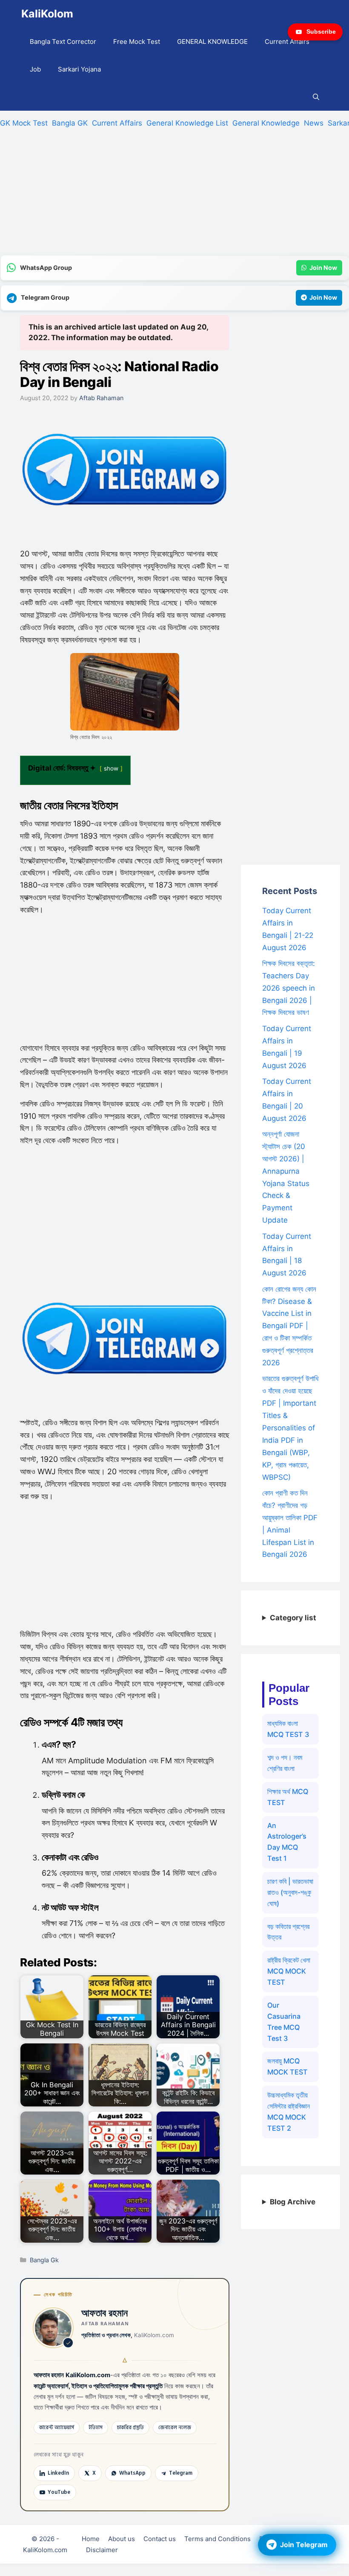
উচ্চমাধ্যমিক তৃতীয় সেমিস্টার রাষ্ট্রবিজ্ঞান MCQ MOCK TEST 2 (289, 2112)
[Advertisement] (174, 195)
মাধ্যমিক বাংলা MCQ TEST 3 (288, 1729)
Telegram (181, 2473)
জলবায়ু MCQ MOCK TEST (287, 2066)
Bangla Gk (44, 2260)
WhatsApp (132, 2473)
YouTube (59, 2492)
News (314, 123)
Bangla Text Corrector (63, 42)
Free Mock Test (137, 42)
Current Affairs (287, 42)
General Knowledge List (187, 123)
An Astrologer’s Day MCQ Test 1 (287, 1842)
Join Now (323, 268)
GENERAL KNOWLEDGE (212, 42)
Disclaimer (102, 2550)
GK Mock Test (24, 123)
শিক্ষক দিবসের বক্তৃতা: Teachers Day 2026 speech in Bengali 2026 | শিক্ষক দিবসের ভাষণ (289, 988)
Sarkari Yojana (79, 69)
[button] (316, 97)
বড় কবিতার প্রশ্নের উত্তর (288, 1932)
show (111, 768)
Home (91, 2539)
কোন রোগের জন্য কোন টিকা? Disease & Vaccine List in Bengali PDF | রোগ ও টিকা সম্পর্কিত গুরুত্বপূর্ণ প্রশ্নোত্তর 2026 (289, 1326)
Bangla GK (70, 123)
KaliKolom (47, 14)
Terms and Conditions (217, 2539)
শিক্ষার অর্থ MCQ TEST (288, 1797)
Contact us (160, 2539)
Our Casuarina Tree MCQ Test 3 (284, 2022)
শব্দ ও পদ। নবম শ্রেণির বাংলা (285, 1763)
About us (122, 2539)
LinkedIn (58, 2473)
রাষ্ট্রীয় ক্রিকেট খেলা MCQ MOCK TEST (289, 1971)
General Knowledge (266, 123)
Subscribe (321, 32)
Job (35, 69)
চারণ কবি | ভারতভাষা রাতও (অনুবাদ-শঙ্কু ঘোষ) (290, 1892)
